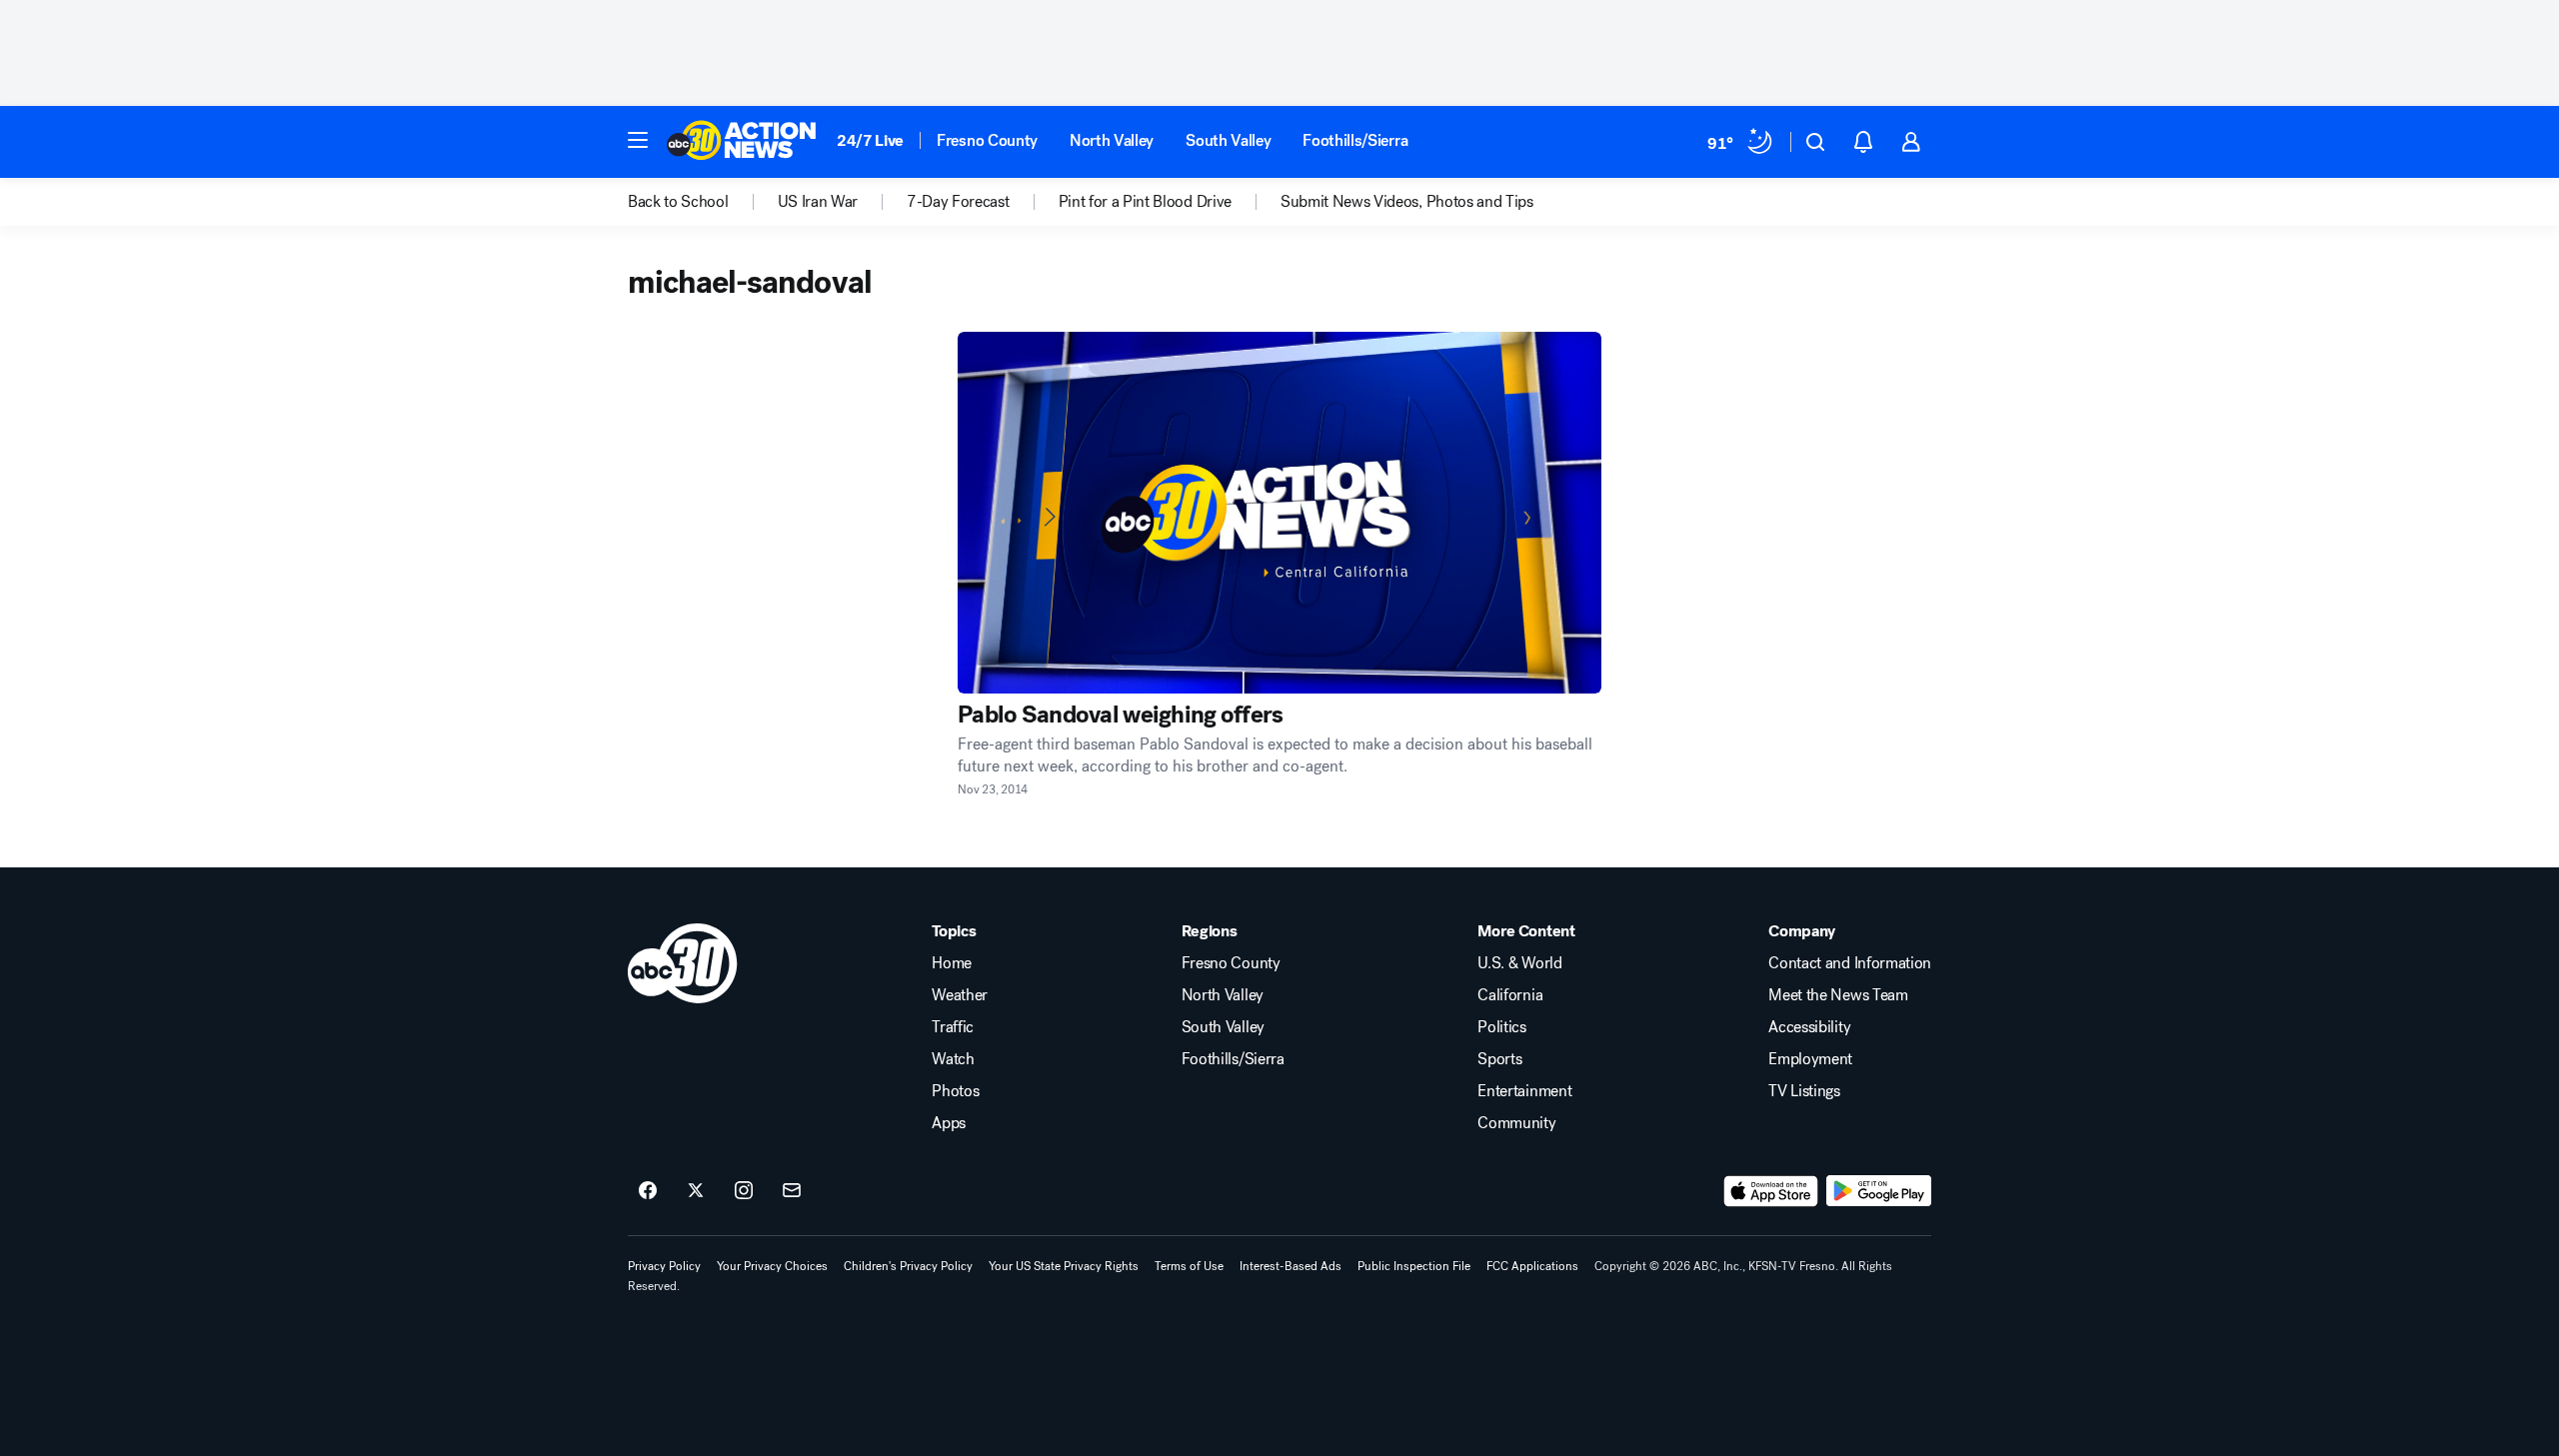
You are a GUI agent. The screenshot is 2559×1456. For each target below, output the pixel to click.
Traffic (953, 1027)
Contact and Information (1850, 963)
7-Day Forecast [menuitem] (958, 202)
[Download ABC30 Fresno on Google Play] (1879, 1191)
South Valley (1228, 140)
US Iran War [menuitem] (818, 202)
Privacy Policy (664, 1266)
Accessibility (1809, 1027)
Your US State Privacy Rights (1064, 1266)
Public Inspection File (1414, 1266)
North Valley (1112, 140)
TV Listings (1804, 1091)
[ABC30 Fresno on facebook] (648, 1191)
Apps (949, 1123)
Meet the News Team (1838, 995)
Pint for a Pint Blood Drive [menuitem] (1145, 202)
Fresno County (987, 140)
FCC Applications (1532, 1266)
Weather (960, 995)
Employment (1810, 1059)
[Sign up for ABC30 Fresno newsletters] (792, 1191)
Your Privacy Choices (772, 1266)
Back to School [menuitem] (678, 202)
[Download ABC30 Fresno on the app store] (1771, 1191)
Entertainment (1524, 1091)
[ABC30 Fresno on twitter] (696, 1191)
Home (952, 963)
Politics (1501, 1027)
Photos (955, 1091)
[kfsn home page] (683, 963)
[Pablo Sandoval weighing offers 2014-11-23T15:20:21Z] (1279, 513)
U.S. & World (1519, 963)
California (1510, 995)
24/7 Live (870, 140)
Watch (953, 1059)
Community (1516, 1123)
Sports (1499, 1059)
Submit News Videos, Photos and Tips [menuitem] (1407, 202)
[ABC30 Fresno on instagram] (744, 1191)
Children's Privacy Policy (908, 1266)
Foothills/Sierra (1355, 140)
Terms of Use (1189, 1266)
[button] (638, 140)
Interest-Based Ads (1290, 1266)
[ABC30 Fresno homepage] (742, 142)
